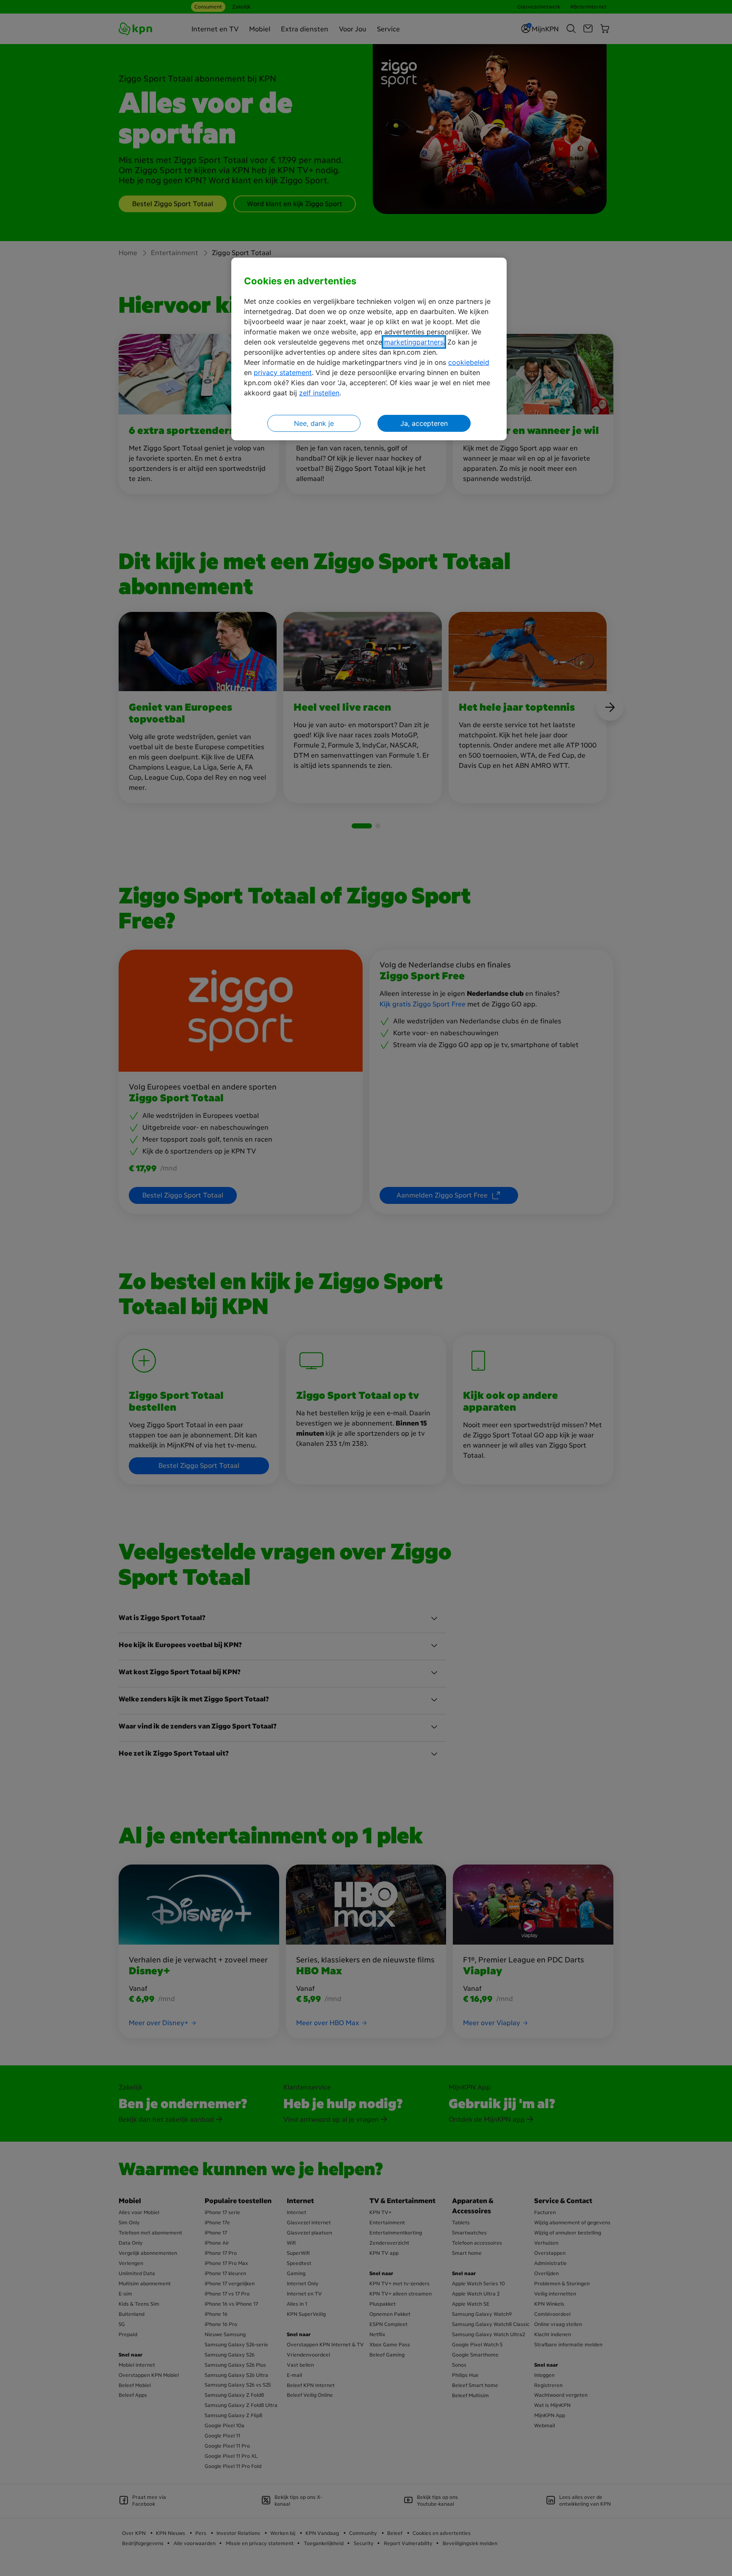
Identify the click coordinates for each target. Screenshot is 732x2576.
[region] (369, 349)
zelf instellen (319, 393)
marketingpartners (414, 342)
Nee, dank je (314, 423)
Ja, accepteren (424, 423)
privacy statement (283, 372)
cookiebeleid (469, 362)
